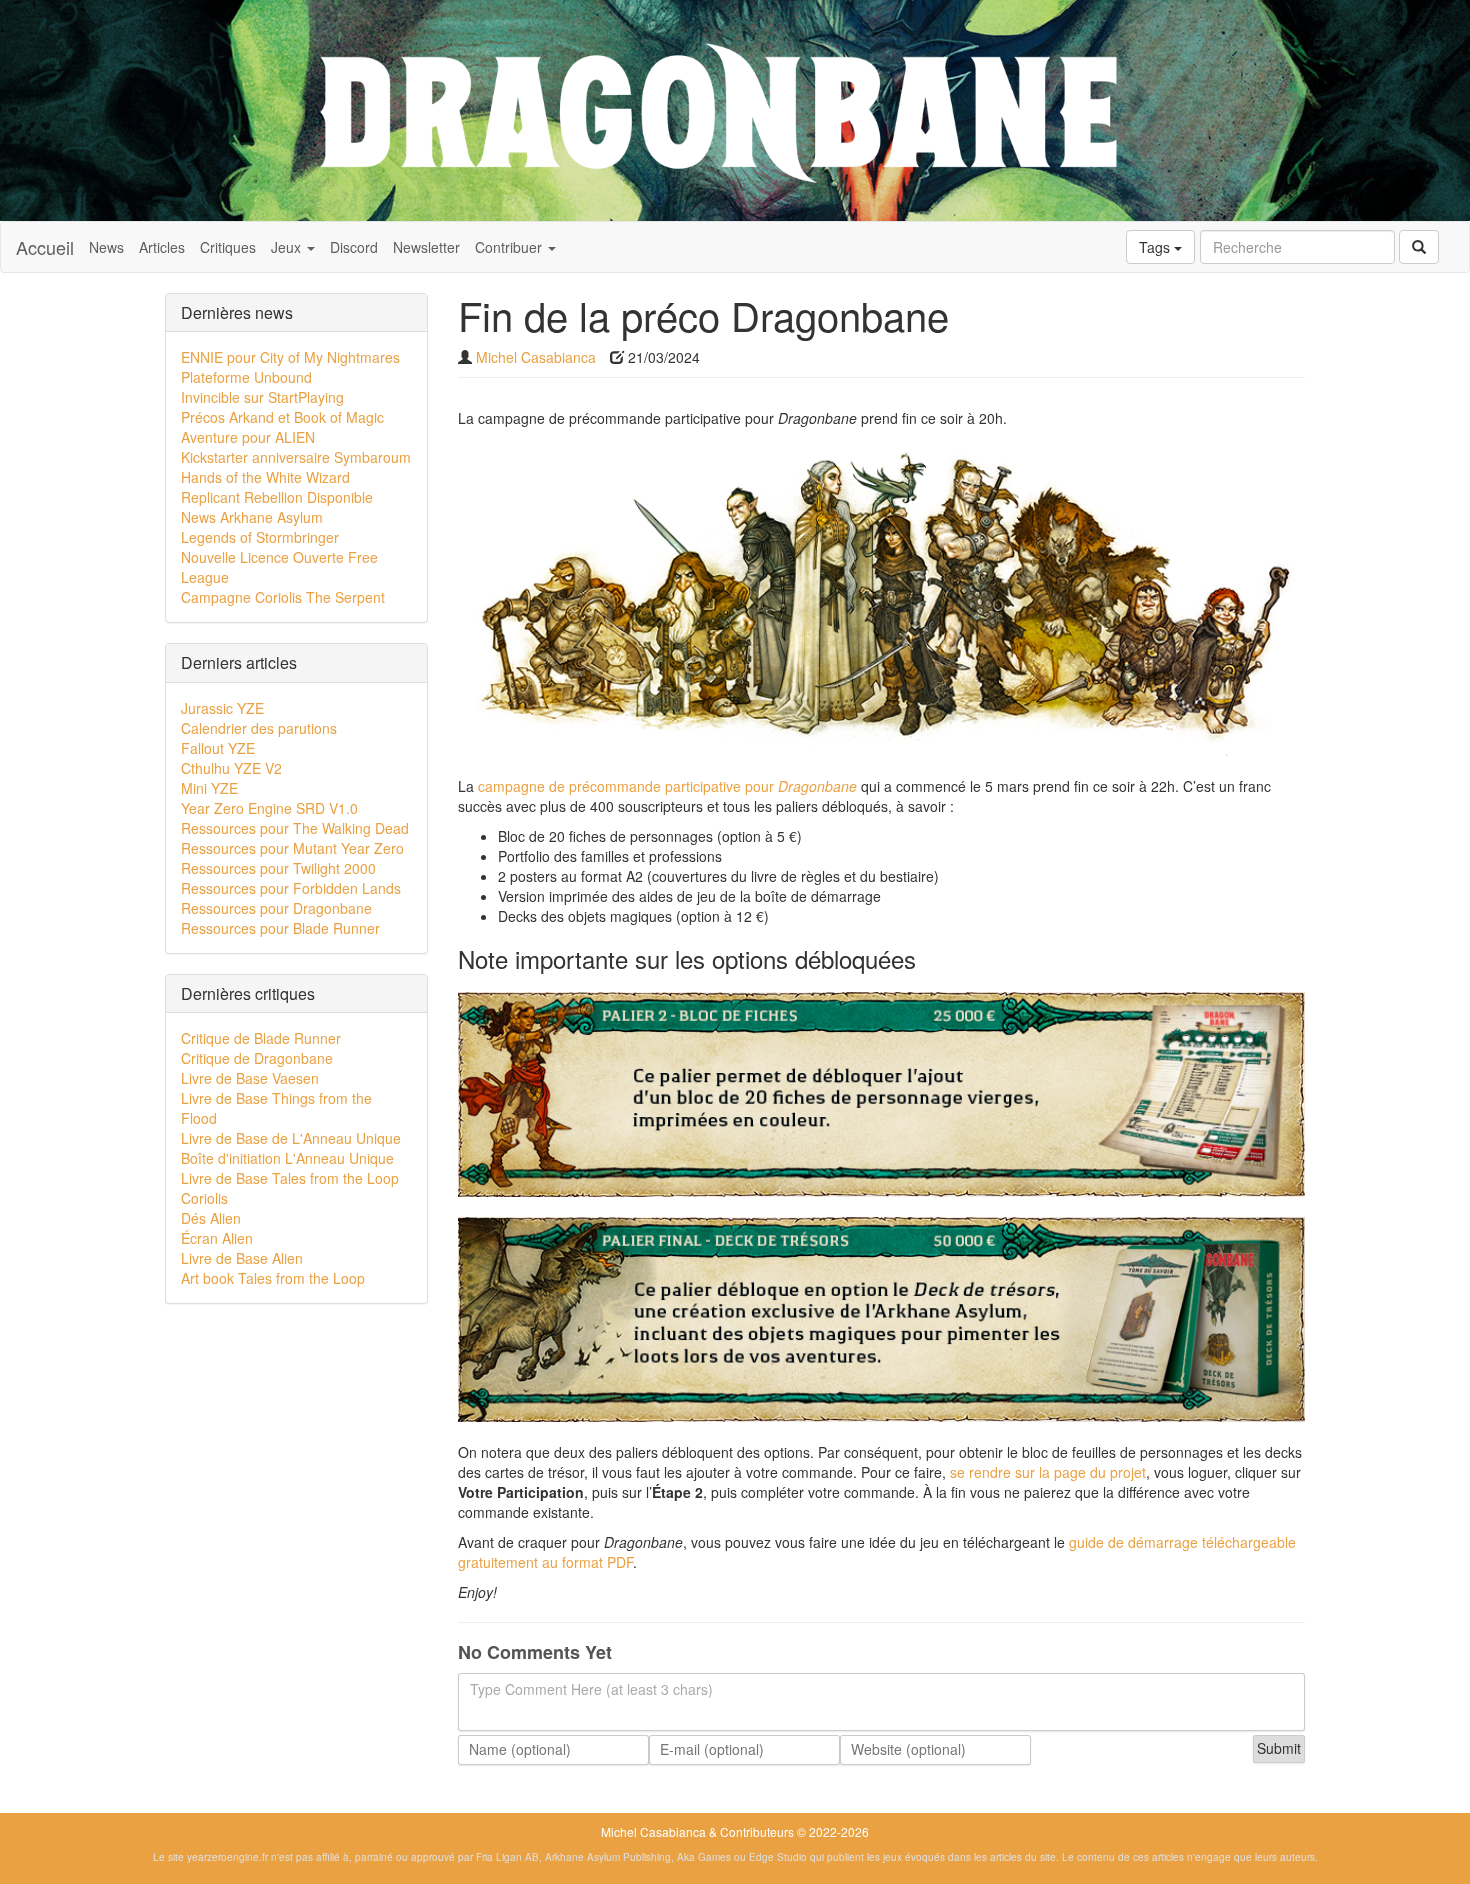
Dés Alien (211, 1218)
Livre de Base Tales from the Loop (290, 1178)
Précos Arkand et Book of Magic (282, 417)
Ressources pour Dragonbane (276, 908)
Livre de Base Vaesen (250, 1078)
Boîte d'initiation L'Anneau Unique (287, 1158)
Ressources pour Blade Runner (280, 928)
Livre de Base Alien (242, 1258)
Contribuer (510, 247)
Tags (1156, 247)
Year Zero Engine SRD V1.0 (269, 808)
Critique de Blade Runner (261, 1038)
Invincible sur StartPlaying (262, 397)
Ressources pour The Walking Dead (295, 828)
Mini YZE (209, 788)
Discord (354, 247)
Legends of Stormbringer (260, 537)
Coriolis (204, 1198)
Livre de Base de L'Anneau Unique (291, 1138)
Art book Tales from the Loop (273, 1278)
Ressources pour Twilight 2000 (278, 868)
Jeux (288, 247)
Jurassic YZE (222, 708)
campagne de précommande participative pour (667, 786)
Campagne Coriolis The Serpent (283, 597)
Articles (162, 247)
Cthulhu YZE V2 (231, 768)
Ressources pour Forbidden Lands (291, 888)
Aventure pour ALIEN (248, 437)
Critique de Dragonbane (257, 1058)
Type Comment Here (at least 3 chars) (591, 1689)
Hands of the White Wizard (265, 477)
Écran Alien (217, 1238)
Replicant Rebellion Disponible (277, 497)
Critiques (228, 247)
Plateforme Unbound (246, 377)
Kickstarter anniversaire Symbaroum (296, 457)
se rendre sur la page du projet (1048, 1472)
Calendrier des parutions (259, 728)
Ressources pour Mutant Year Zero (292, 848)
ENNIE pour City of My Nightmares (290, 357)
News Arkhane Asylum (252, 517)
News (106, 247)
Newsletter (426, 247)
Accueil (45, 247)
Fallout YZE (218, 748)
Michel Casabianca (536, 357)
